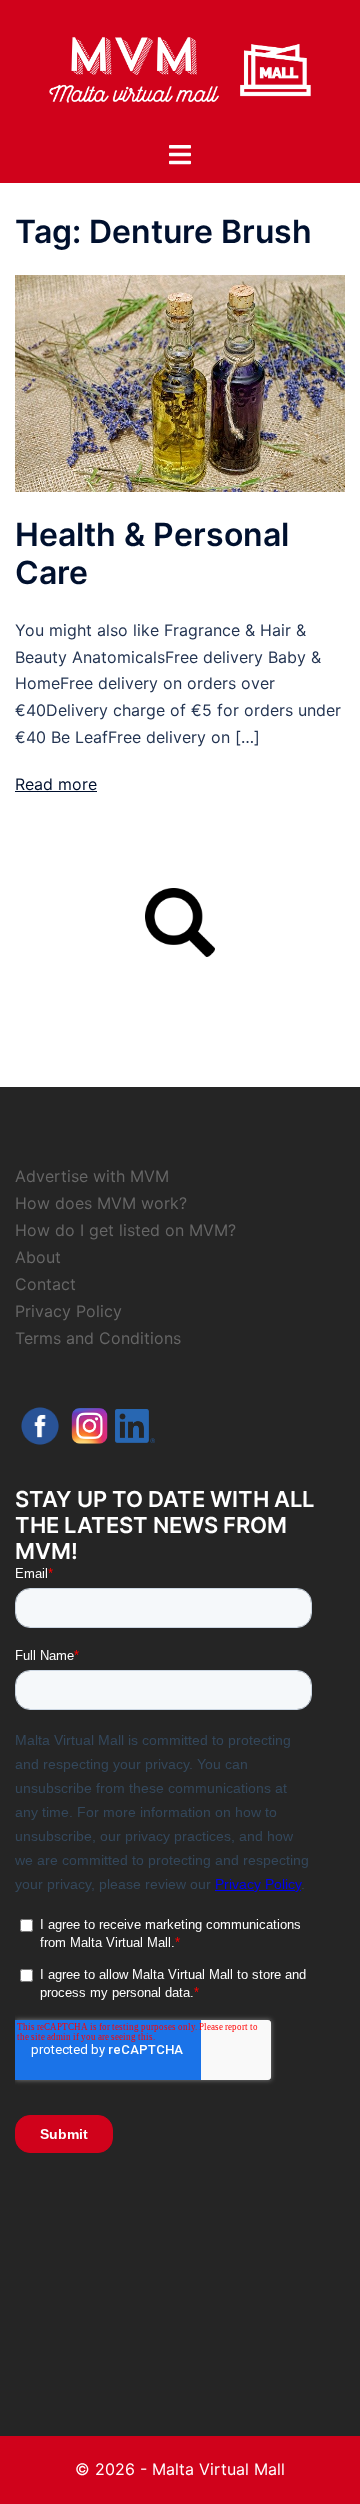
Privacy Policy (68, 1311)
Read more (56, 784)
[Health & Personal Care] (180, 382)
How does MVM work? (101, 1203)
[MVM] (180, 68)
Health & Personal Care (152, 553)
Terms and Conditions (98, 1338)
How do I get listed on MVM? (125, 1230)
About (38, 1257)
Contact (45, 1284)
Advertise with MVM (92, 1176)
